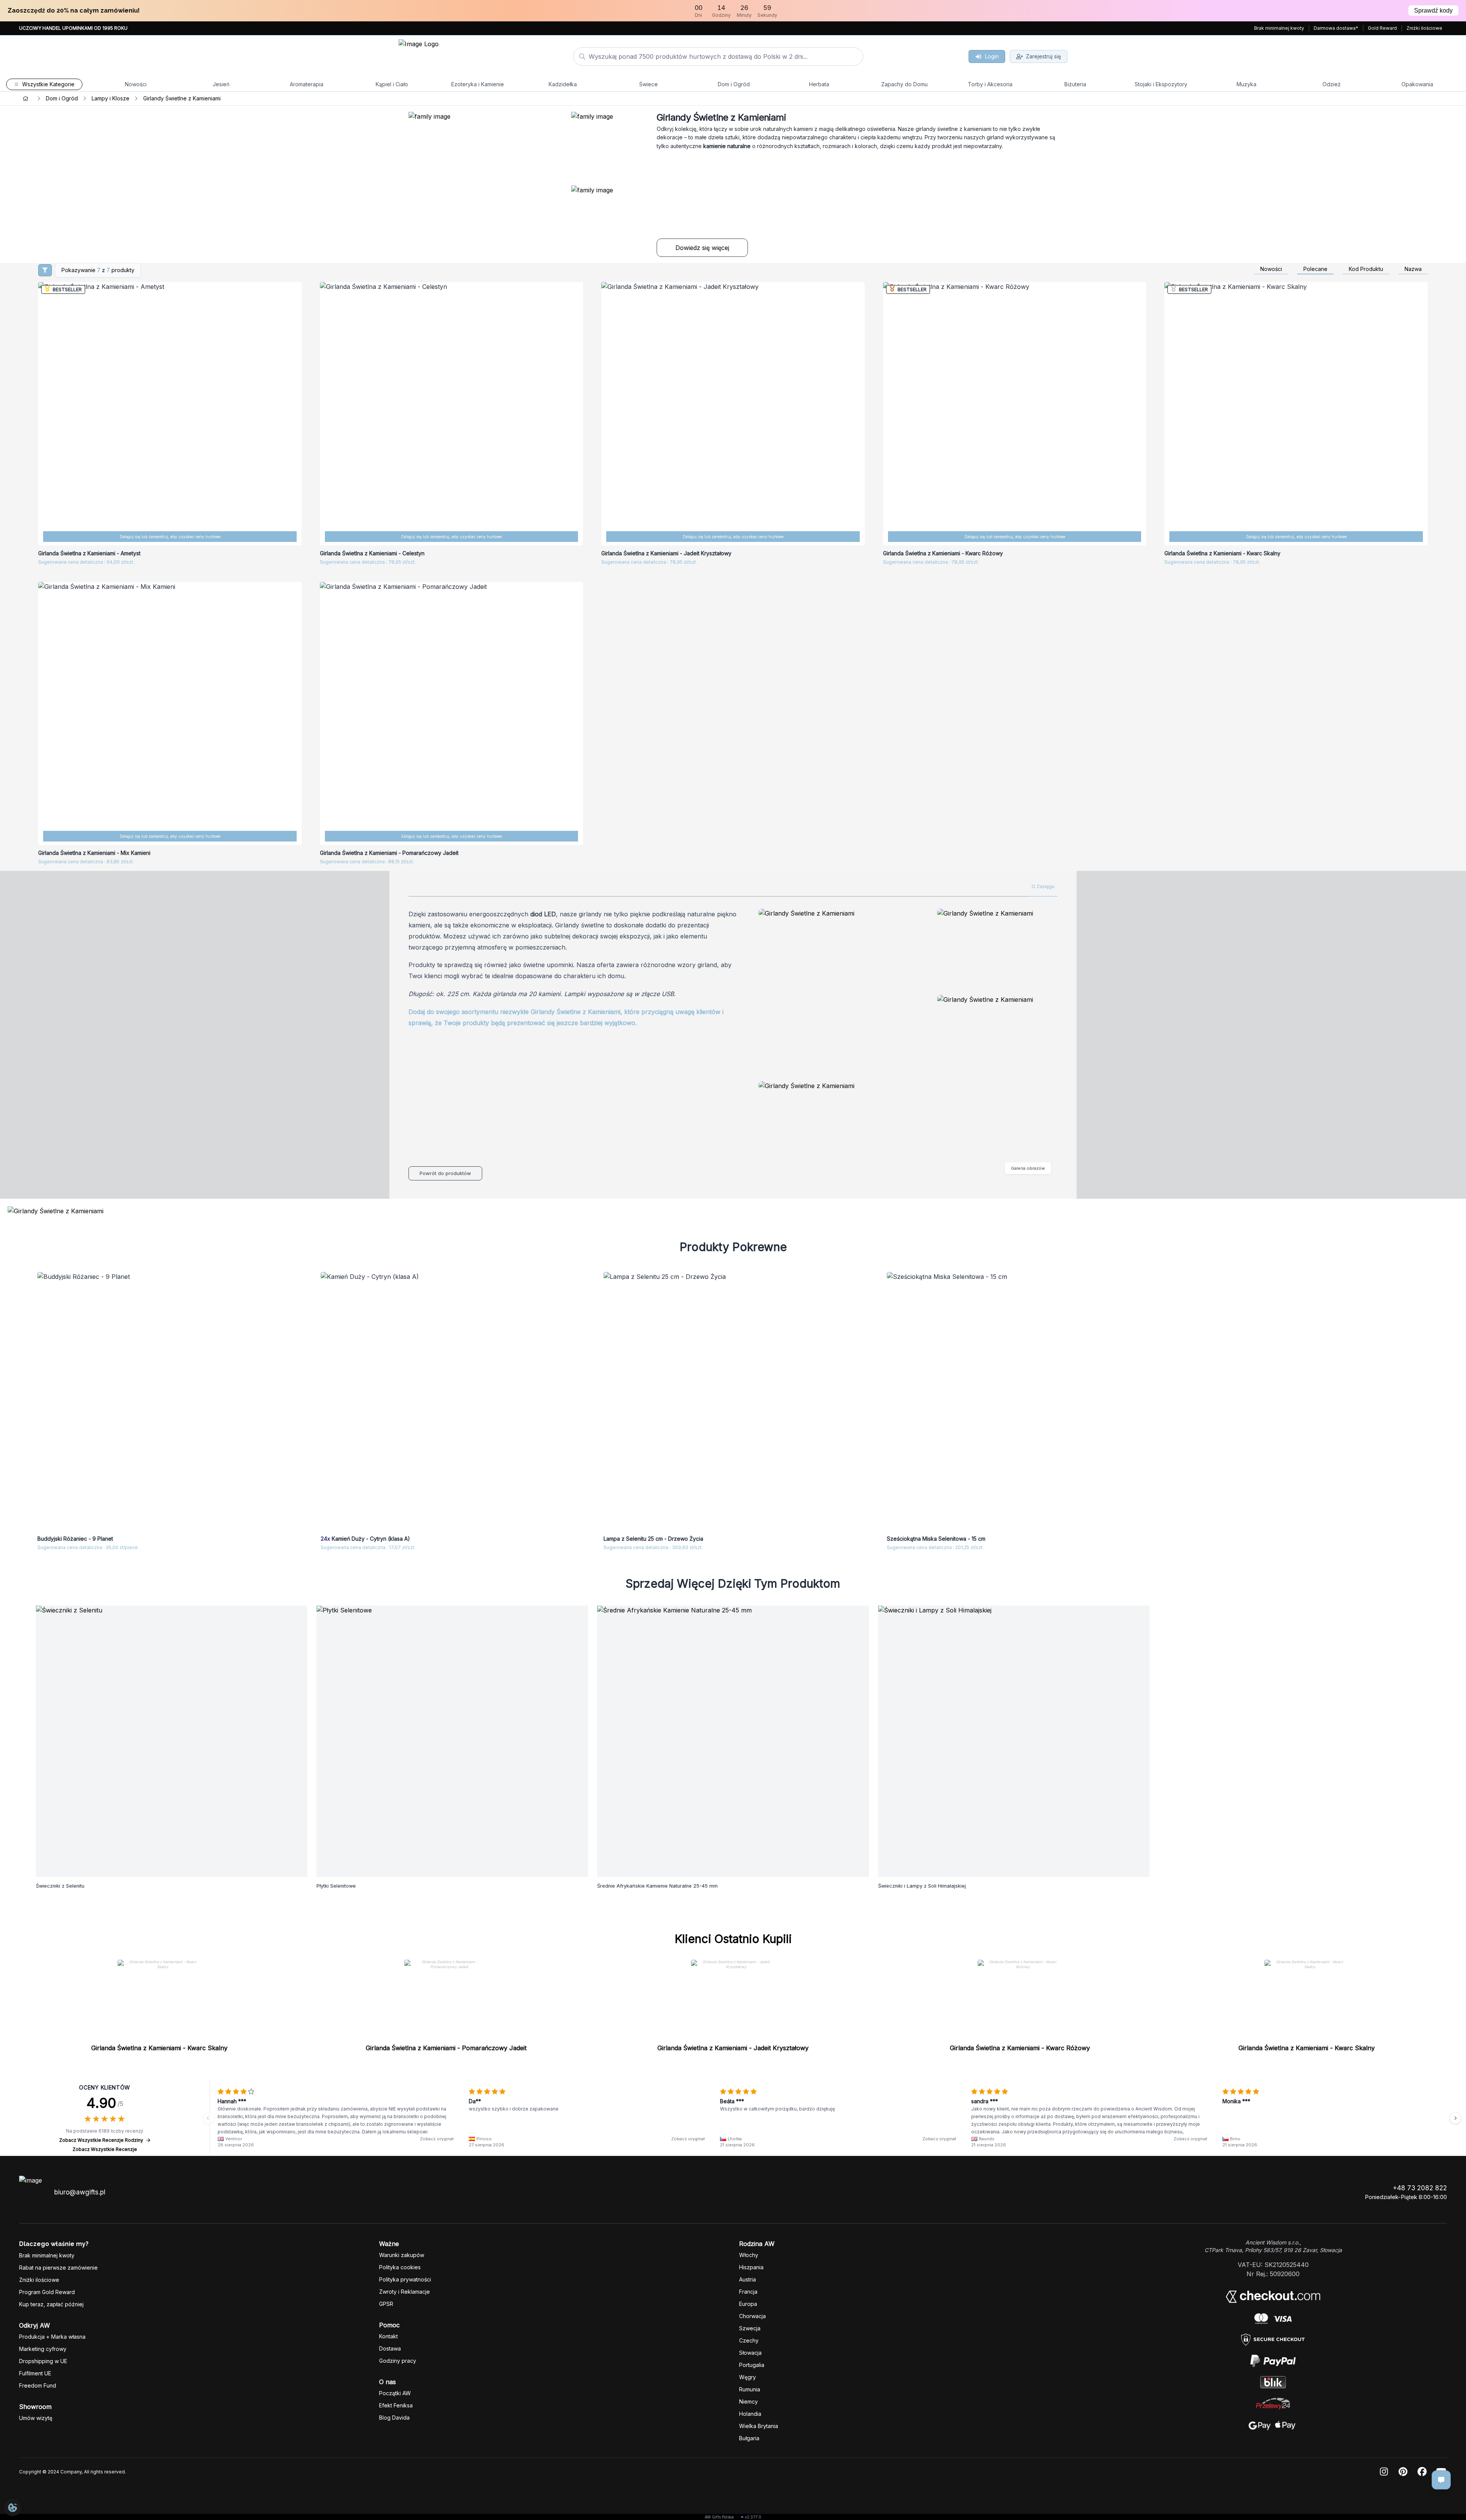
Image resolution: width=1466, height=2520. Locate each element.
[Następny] (1455, 2118)
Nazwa (1413, 269)
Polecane (1315, 269)
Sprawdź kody (1433, 10)
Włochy (749, 2255)
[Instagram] (1384, 2472)
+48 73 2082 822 (1420, 2188)
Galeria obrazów (1028, 1168)
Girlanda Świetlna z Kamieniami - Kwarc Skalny (159, 2048)
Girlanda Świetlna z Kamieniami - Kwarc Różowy (1020, 2048)
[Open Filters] (45, 270)
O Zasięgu (1043, 886)
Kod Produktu (1366, 269)
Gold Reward (1382, 28)
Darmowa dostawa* (1336, 28)
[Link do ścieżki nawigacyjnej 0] (26, 98)
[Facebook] (1422, 2472)
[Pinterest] (1403, 2472)
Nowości (1271, 269)
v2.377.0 (753, 2517)
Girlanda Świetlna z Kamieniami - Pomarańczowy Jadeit (446, 2048)
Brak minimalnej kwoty (1279, 28)
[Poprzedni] (208, 2118)
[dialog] (13, 2507)
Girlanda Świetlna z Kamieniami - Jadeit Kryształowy (733, 2048)
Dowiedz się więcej (702, 248)
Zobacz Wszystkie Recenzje (105, 2149)
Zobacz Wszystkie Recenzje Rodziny (101, 2140)
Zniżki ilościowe (1424, 28)
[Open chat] (1441, 2480)
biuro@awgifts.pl (80, 2192)
